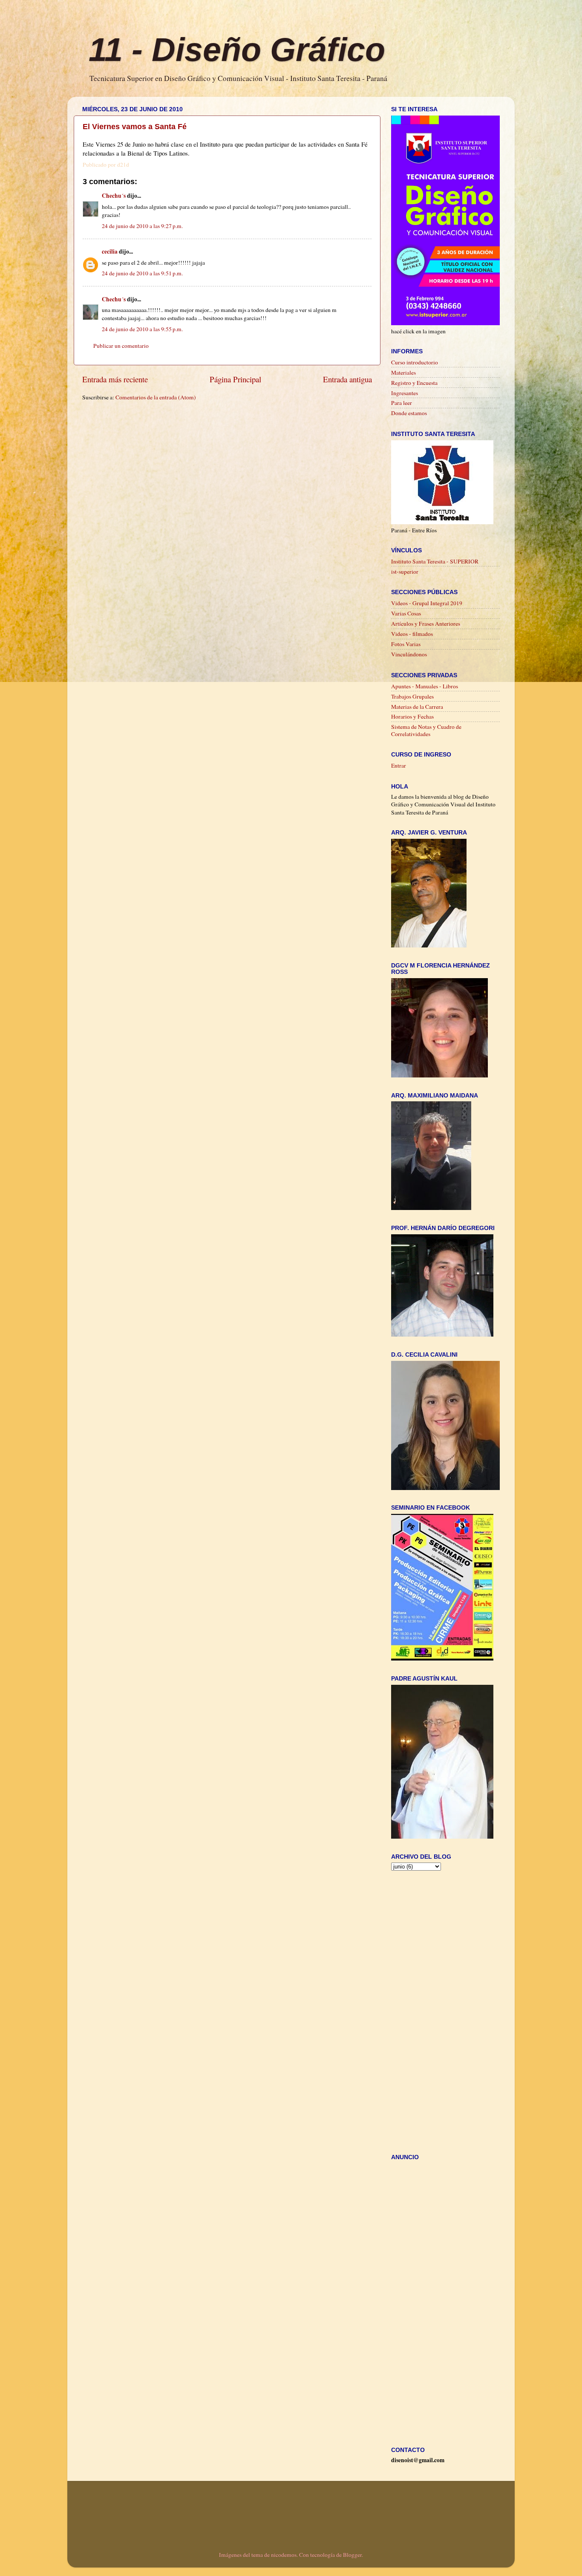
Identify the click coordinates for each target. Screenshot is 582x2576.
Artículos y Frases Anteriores (426, 624)
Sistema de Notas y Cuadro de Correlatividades (426, 730)
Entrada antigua (347, 379)
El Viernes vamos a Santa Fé (135, 127)
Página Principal (235, 379)
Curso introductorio (415, 362)
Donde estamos (409, 413)
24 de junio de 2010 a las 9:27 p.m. (142, 226)
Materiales (403, 373)
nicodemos (284, 2555)
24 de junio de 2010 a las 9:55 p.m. (142, 329)
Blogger (352, 2555)
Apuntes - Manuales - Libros (425, 686)
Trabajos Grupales (412, 696)
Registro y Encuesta (414, 383)
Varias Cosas (406, 613)
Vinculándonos (409, 654)
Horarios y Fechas (412, 716)
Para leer (402, 403)
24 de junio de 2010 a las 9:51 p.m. (142, 273)
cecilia (110, 251)
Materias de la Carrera (417, 707)
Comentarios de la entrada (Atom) (156, 397)
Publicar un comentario (121, 346)
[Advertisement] (237, 417)
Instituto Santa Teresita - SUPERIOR (435, 561)
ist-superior (405, 572)
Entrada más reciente (115, 379)
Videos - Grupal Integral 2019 (427, 603)
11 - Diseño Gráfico (237, 49)
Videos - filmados (412, 634)
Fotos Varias (406, 644)
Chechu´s (114, 196)
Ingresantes (405, 393)
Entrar (399, 765)
